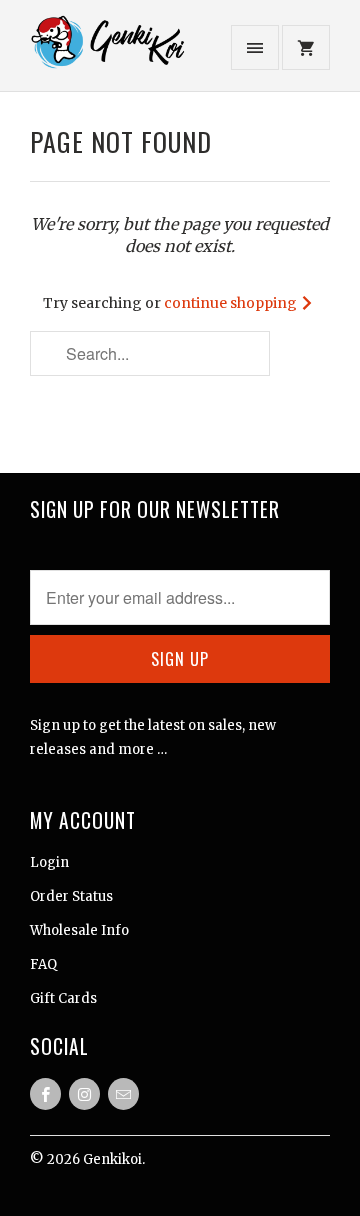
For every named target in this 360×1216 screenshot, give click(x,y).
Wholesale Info (79, 930)
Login (49, 862)
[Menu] (255, 47)
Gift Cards (63, 998)
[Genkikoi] (110, 53)
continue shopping (232, 303)
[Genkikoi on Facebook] (45, 1094)
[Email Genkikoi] (123, 1094)
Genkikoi (112, 1159)
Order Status (71, 896)
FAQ (43, 964)
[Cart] (306, 47)
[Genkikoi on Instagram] (84, 1094)
